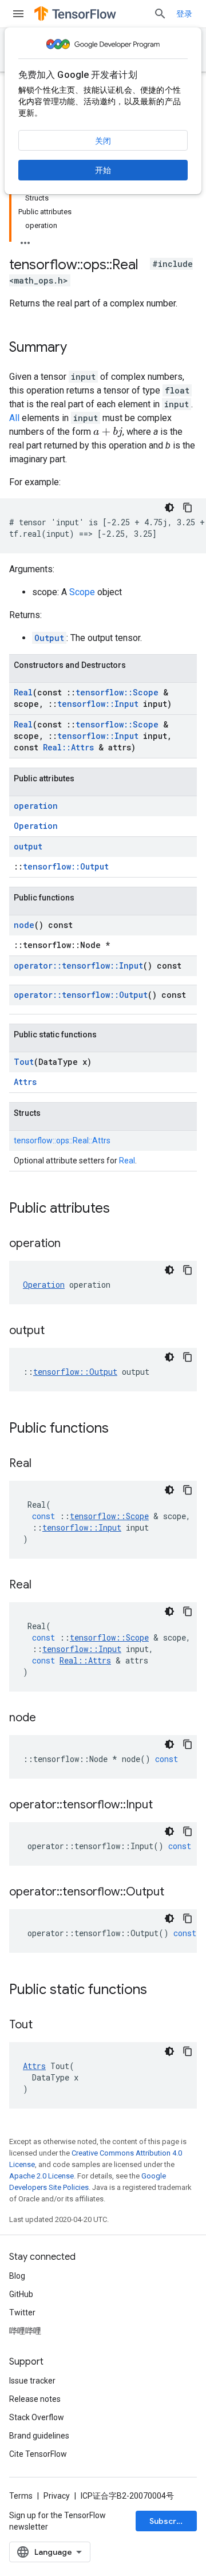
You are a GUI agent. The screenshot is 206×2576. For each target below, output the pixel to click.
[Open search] (160, 14)
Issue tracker (32, 2381)
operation (36, 806)
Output (49, 638)
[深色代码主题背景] (169, 508)
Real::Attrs (68, 747)
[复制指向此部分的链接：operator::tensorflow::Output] (176, 1893)
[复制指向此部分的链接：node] (47, 1718)
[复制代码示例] (188, 508)
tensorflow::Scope (117, 692)
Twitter (22, 2312)
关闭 (103, 141)
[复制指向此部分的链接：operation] (72, 1244)
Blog (17, 2276)
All (14, 418)
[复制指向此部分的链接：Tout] (44, 2026)
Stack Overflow (37, 2417)
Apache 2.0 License (41, 2176)
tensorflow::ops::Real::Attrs (62, 1140)
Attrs (25, 1082)
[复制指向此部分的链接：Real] (43, 1464)
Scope (82, 592)
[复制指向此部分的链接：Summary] (78, 348)
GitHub (21, 2294)
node (24, 925)
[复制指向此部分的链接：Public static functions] (159, 1991)
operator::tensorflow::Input (78, 965)
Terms (21, 2496)
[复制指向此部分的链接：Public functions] (120, 1429)
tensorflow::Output (66, 866)
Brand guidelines (39, 2436)
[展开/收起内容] (25, 239)
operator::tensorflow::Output (81, 995)
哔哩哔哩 (25, 2331)
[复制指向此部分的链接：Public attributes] (121, 1209)
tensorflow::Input (98, 704)
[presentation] (108, 432)
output (28, 846)
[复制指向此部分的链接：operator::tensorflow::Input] (164, 1806)
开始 (103, 170)
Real (23, 692)
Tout (24, 1062)
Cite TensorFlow (38, 2454)
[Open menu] (18, 14)
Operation (36, 826)
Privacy (57, 2496)
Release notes (35, 2399)
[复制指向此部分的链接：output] (56, 1331)
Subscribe (169, 2521)
